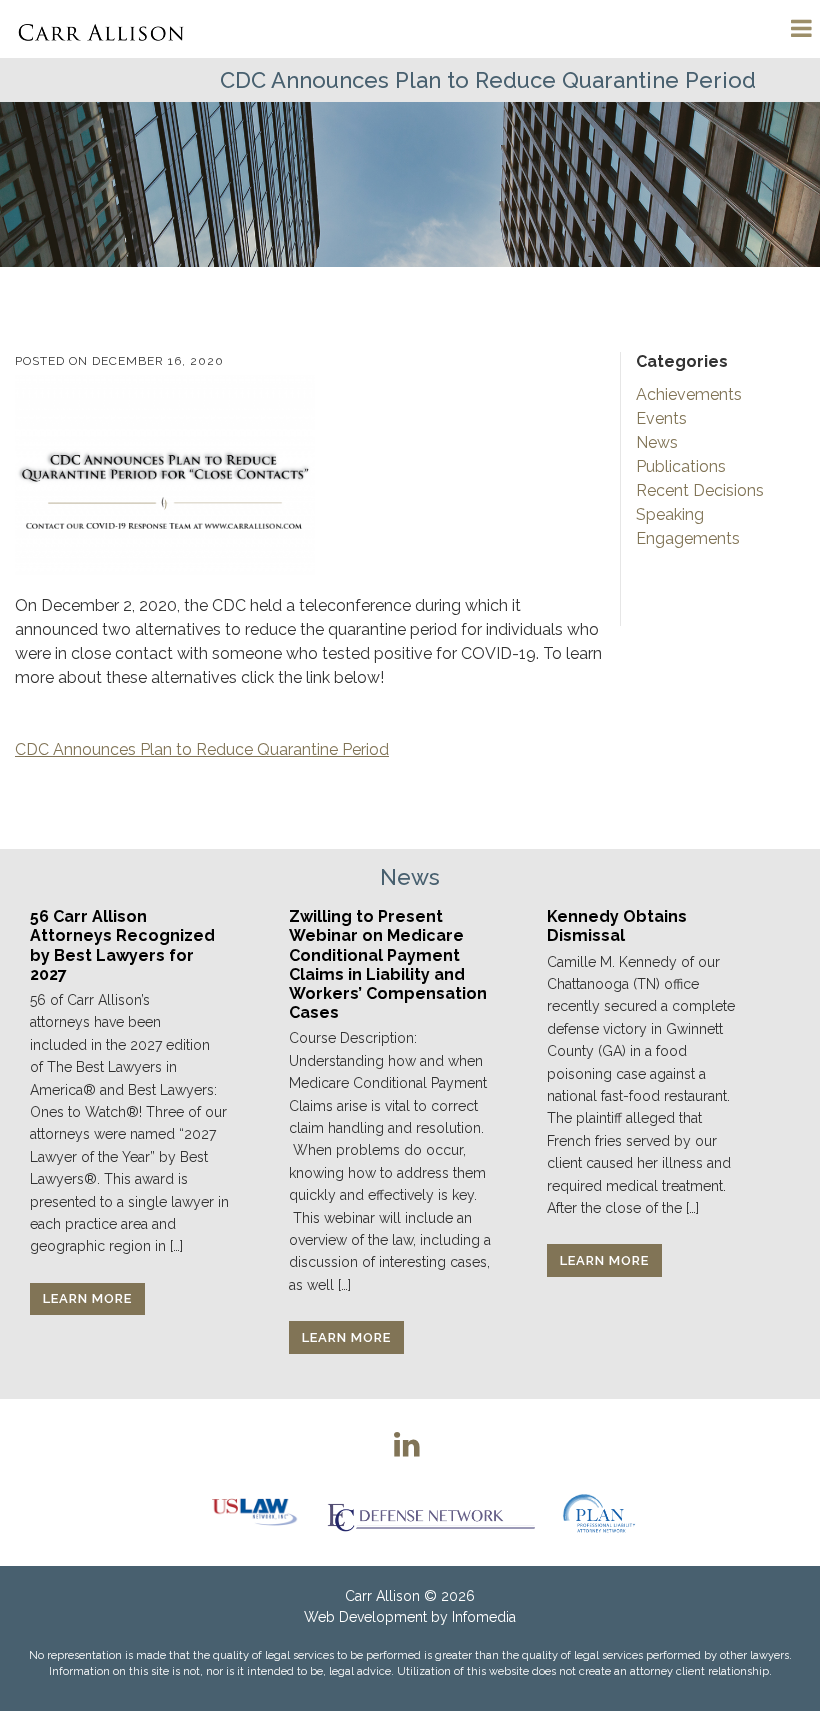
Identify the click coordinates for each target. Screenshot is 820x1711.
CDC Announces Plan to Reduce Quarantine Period (202, 749)
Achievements (689, 394)
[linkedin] (407, 1444)
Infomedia (484, 1617)
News (657, 442)
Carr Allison (382, 1596)
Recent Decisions (700, 490)
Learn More (87, 1298)
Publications (681, 466)
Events (661, 418)
